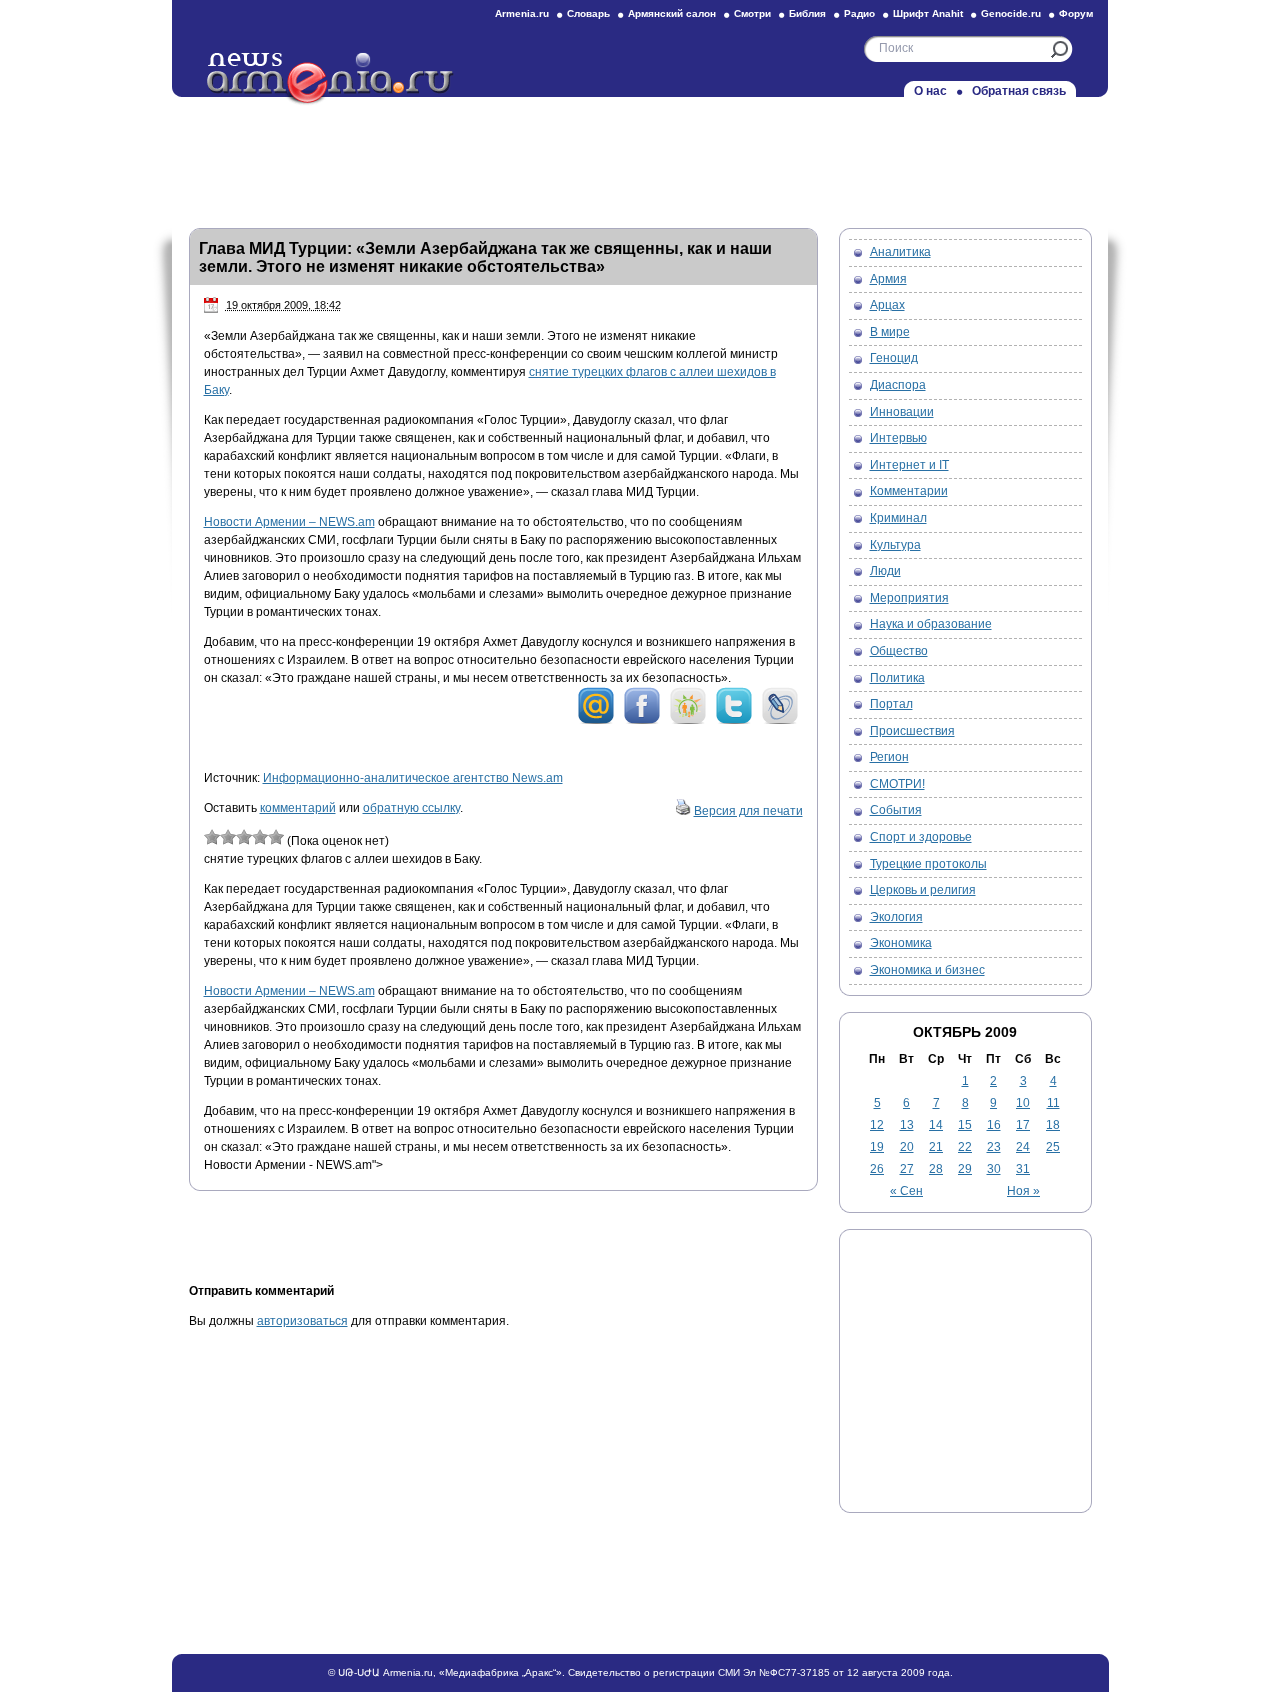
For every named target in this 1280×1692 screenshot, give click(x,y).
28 (936, 1169)
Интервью (898, 438)
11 (1053, 1103)
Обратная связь (1019, 91)
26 (877, 1169)
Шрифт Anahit (928, 13)
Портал (891, 704)
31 (1023, 1169)
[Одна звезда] (212, 837)
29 (965, 1169)
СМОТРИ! (897, 784)
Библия (807, 13)
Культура (895, 545)
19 (877, 1147)
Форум (1076, 13)
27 (907, 1169)
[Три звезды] (244, 837)
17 (1023, 1125)
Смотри (752, 13)
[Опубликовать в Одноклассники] (688, 721)
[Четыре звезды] (260, 837)
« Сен (906, 1191)
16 (994, 1125)
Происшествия (912, 731)
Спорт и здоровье (921, 837)
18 (1053, 1125)
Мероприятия (909, 598)
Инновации (902, 412)
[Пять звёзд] (276, 837)
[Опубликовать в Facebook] (642, 721)
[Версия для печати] (683, 811)
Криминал (898, 518)
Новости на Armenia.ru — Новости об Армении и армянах (331, 79)
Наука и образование (931, 624)
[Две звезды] (228, 837)
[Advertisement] (640, 157)
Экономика (901, 943)
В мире (890, 332)
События (896, 810)
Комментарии (909, 491)
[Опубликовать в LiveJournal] (780, 721)
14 (936, 1125)
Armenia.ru (522, 13)
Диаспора (898, 385)
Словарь (588, 13)
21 (936, 1147)
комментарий (298, 808)
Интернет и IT (909, 465)
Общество (899, 651)
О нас (930, 91)
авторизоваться (302, 1321)
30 (994, 1169)
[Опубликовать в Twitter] (734, 721)
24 (1023, 1147)
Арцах (887, 305)
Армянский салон (672, 13)
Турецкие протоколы (928, 864)
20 (907, 1147)
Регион (889, 757)
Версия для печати (748, 811)
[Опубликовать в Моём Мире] (596, 721)
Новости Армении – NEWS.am (289, 522)
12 (877, 1125)
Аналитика (900, 252)
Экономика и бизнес (927, 970)
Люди (885, 571)
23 (994, 1147)
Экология (896, 917)
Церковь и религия (923, 890)
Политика (897, 678)
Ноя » (1023, 1191)
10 (1023, 1103)
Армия (888, 279)
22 (965, 1147)
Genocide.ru (1011, 13)
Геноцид (894, 358)
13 (907, 1125)
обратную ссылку (411, 808)
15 (965, 1125)
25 (1053, 1147)
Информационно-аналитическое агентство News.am (413, 778)
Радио (859, 13)
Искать (1059, 49)
